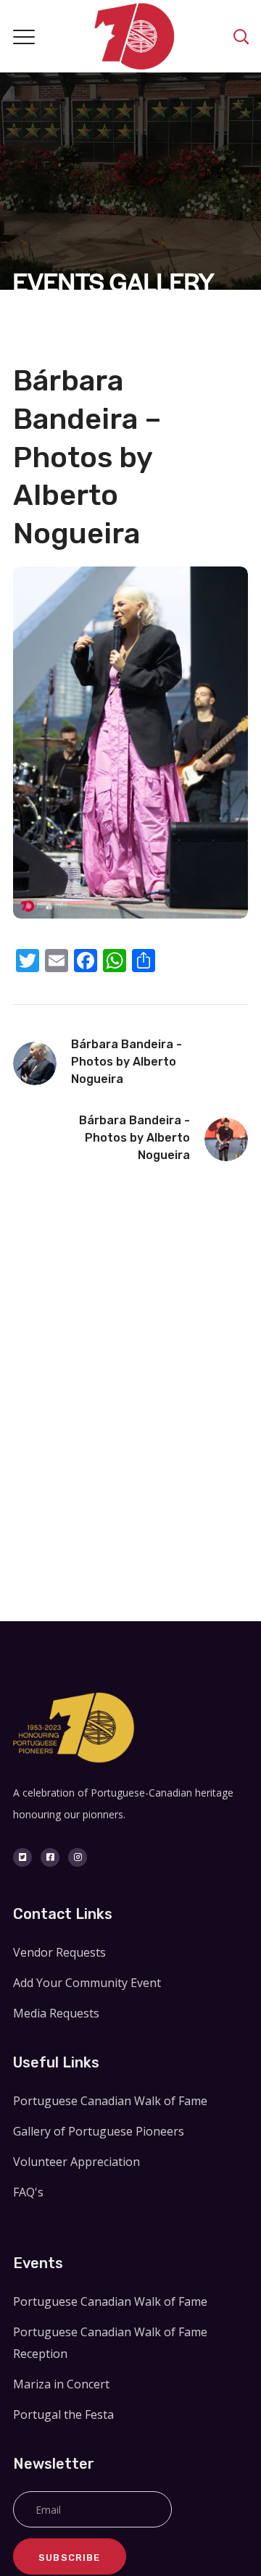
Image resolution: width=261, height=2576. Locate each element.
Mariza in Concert (61, 2384)
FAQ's (28, 2192)
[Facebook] (50, 1857)
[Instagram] (78, 1857)
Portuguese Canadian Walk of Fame (110, 2101)
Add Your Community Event (87, 1983)
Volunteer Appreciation (76, 2162)
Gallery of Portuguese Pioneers (99, 2131)
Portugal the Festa (63, 2414)
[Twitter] (22, 1857)
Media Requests (56, 2013)
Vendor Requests (59, 1952)
